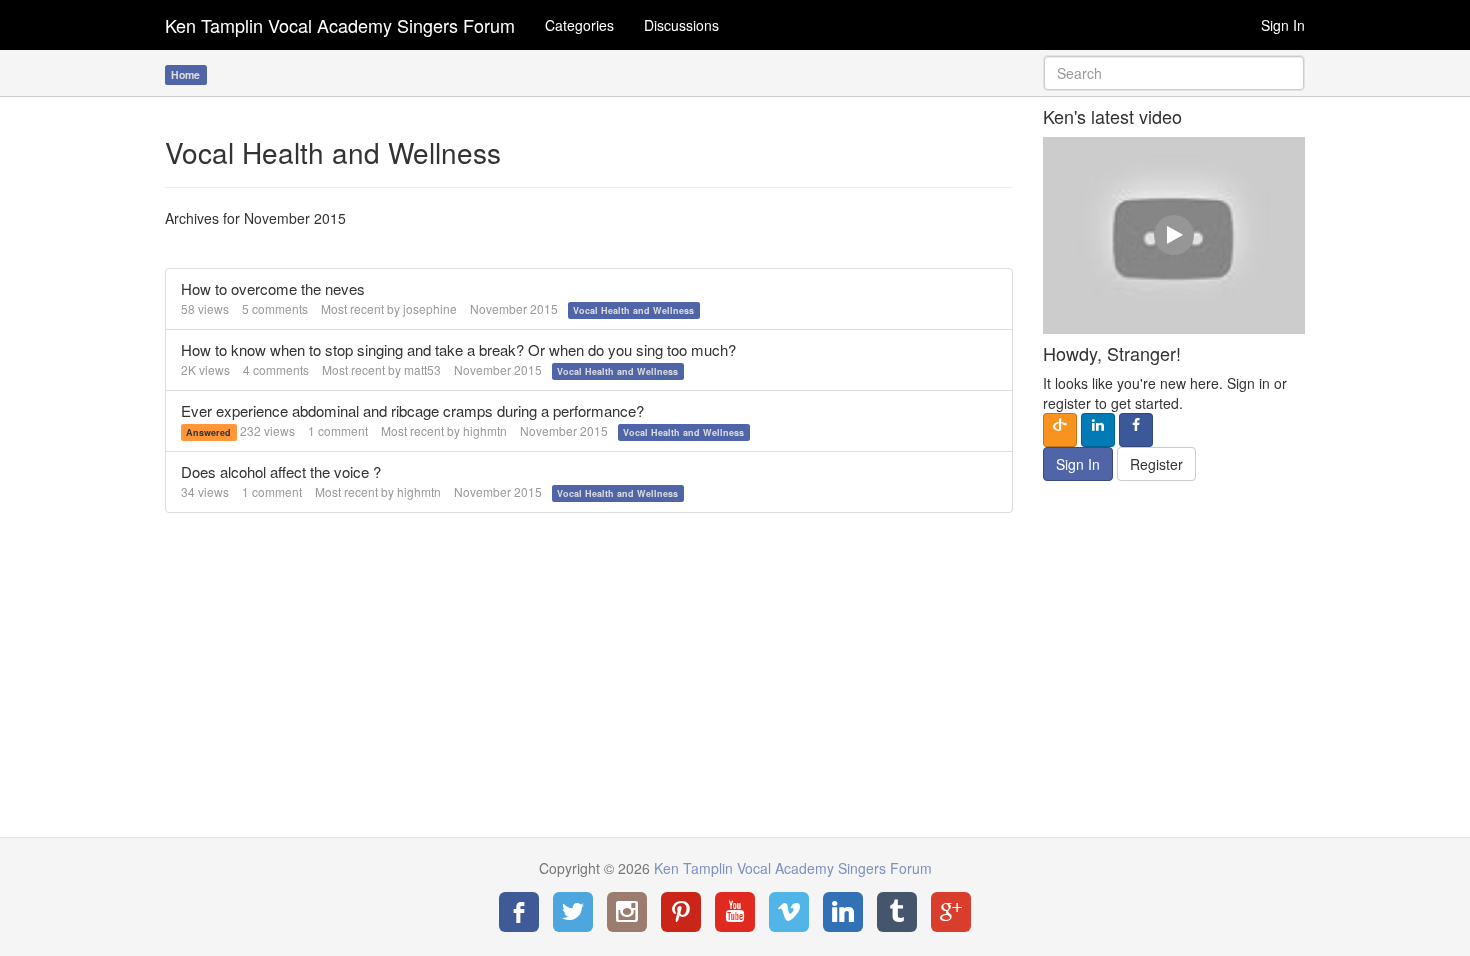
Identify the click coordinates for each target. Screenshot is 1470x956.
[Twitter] (573, 912)
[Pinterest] (681, 912)
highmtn (485, 430)
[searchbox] (1174, 73)
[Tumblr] (897, 912)
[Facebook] (519, 912)
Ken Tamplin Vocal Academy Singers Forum (340, 25)
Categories (579, 25)
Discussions (681, 25)
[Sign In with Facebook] (1136, 430)
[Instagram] (627, 912)
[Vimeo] (789, 912)
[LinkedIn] (843, 912)
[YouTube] (735, 912)
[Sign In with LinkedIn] (1098, 430)
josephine (430, 308)
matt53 (422, 369)
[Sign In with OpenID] (1060, 430)
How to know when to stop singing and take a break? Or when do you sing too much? (458, 349)
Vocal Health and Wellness (633, 310)
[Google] (951, 912)
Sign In (1283, 25)
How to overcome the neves (273, 288)
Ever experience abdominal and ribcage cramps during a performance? (412, 410)
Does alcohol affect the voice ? (281, 471)
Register (1156, 464)
